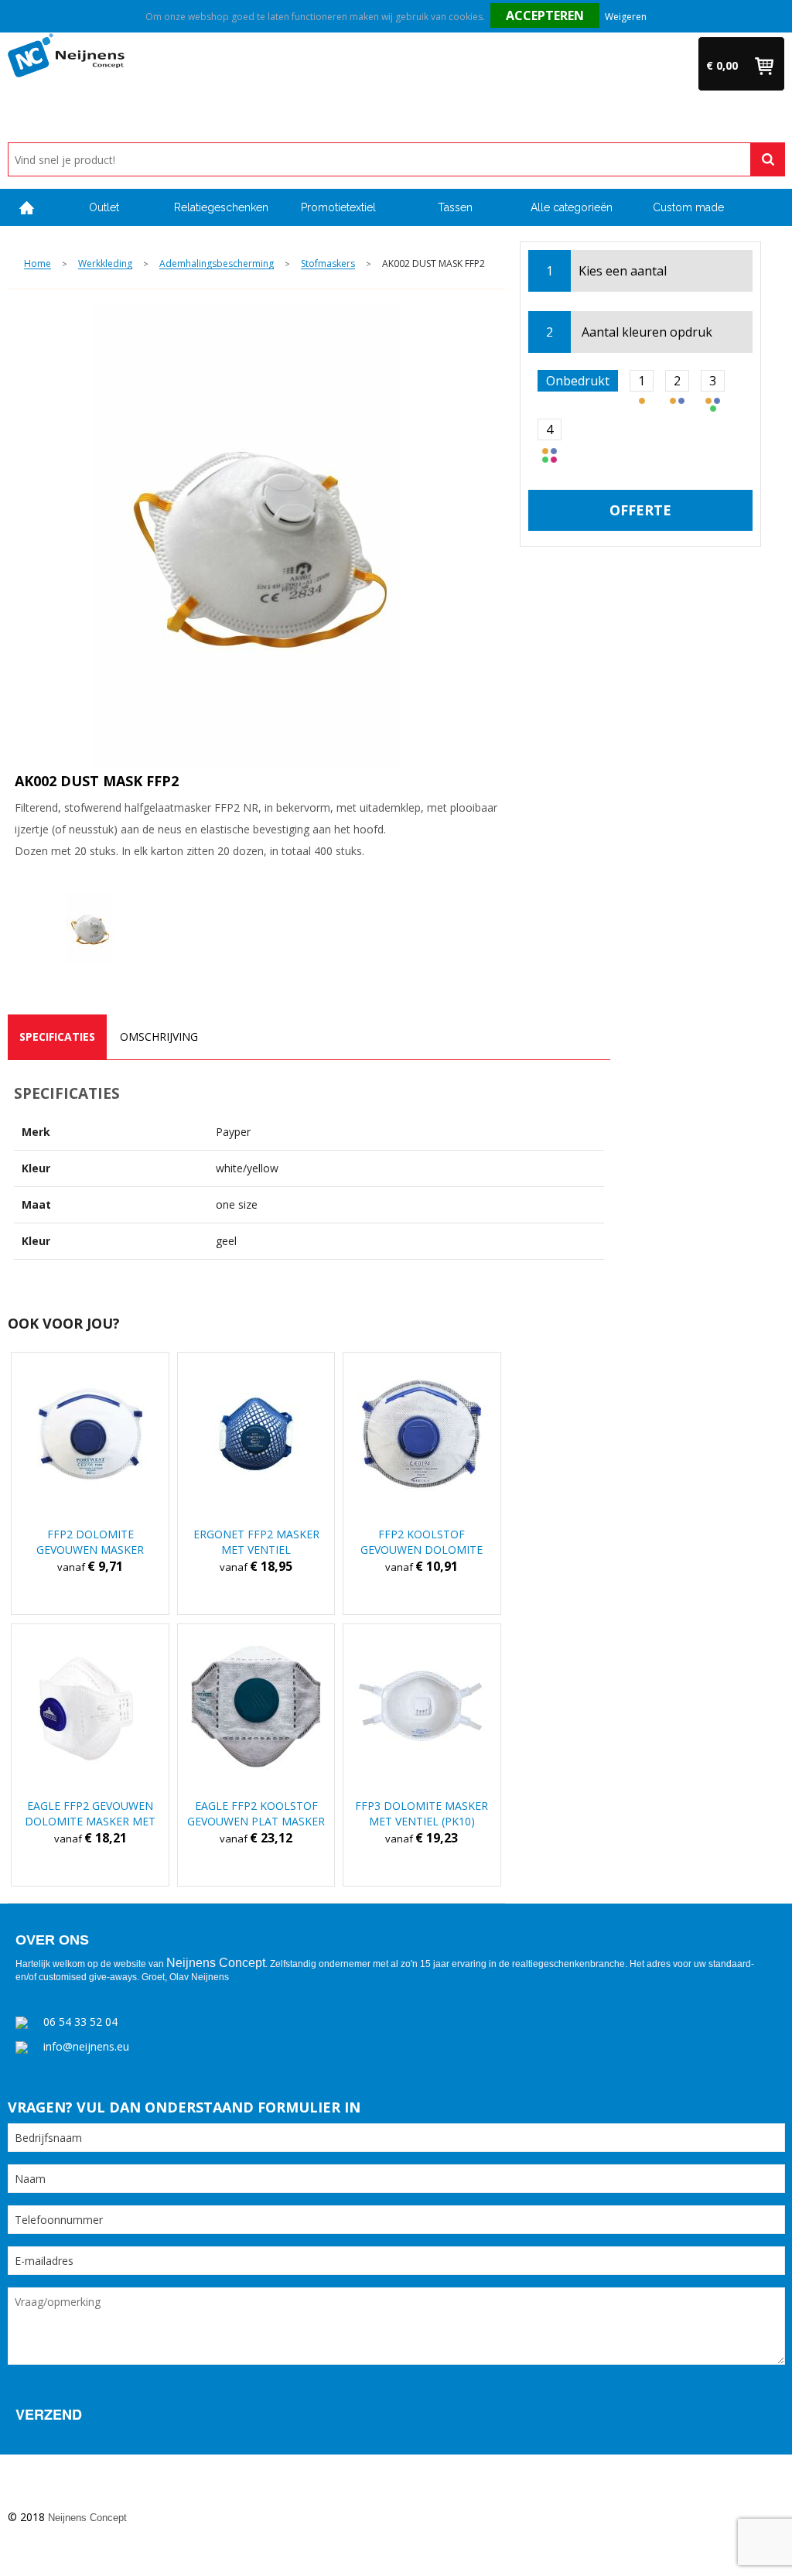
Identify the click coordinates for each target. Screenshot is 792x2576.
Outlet (104, 207)
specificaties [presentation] (57, 1037)
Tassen (455, 207)
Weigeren (626, 17)
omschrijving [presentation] (159, 1037)
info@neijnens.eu (86, 2046)
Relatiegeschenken (221, 207)
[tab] (57, 1037)
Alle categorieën (572, 207)
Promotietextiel (338, 207)
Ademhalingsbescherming (217, 264)
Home (27, 208)
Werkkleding (105, 264)
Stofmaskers (328, 264)
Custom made (688, 207)
